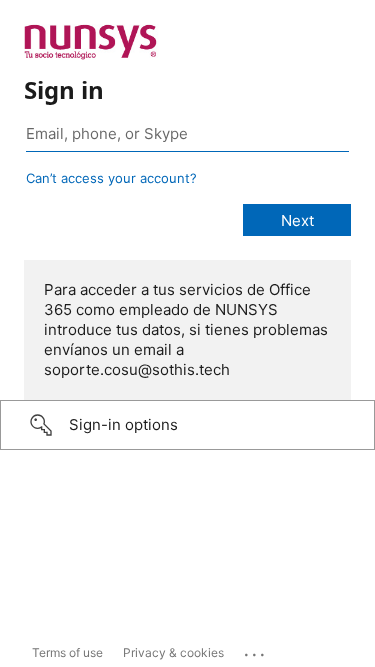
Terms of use (67, 652)
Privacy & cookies (173, 652)
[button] (187, 425)
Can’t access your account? (111, 178)
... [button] (256, 650)
